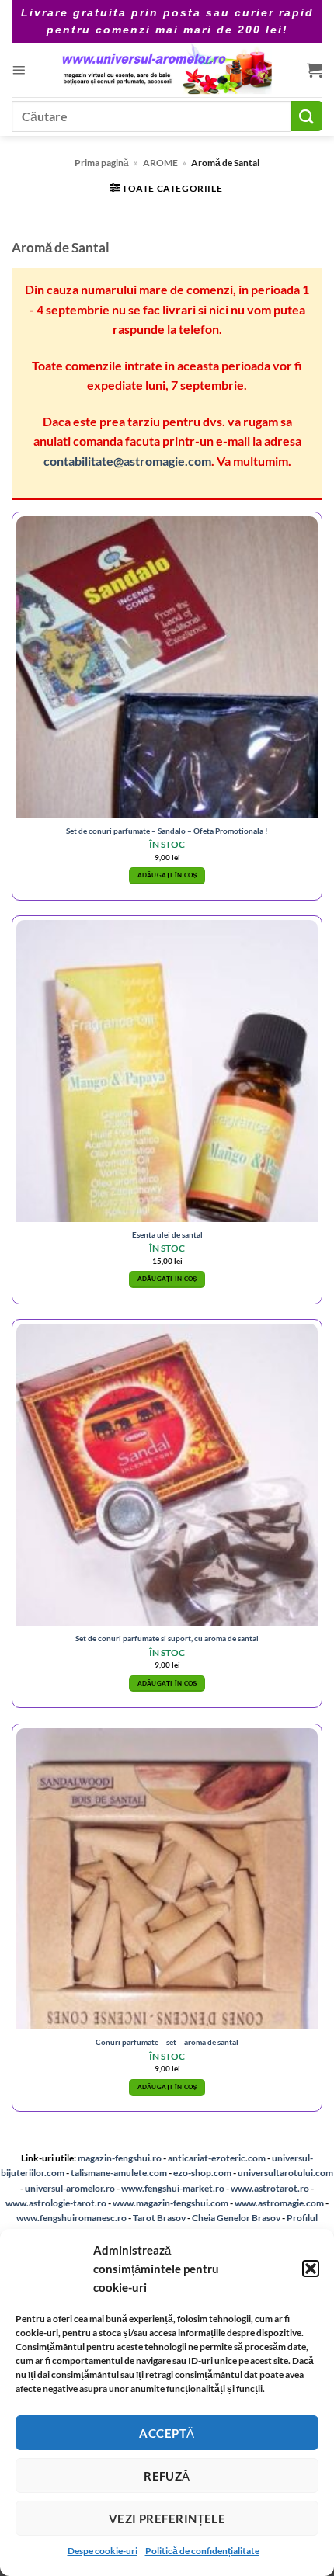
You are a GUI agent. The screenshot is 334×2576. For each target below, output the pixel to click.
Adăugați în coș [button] (167, 875)
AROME (160, 163)
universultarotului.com (285, 2173)
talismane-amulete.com (119, 2173)
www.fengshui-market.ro (173, 2188)
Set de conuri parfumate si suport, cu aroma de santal (167, 1638)
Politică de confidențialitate (202, 2551)
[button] (311, 2269)
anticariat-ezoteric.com (217, 2158)
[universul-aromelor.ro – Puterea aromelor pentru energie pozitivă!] (166, 70)
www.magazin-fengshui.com (170, 2203)
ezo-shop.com (202, 2173)
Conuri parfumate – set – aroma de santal (167, 2042)
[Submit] (307, 116)
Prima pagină (102, 163)
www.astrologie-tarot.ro (56, 2203)
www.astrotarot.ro (270, 2188)
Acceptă (167, 2433)
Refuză (167, 2476)
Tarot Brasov (159, 2218)
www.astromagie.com (279, 2203)
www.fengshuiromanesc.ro (71, 2218)
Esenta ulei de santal (167, 1234)
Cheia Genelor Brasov (236, 2218)
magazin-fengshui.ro (120, 2158)
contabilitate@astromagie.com (127, 461)
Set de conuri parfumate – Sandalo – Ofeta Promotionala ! (167, 831)
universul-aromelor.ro (70, 2188)
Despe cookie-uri (103, 2551)
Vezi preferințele (167, 2519)
